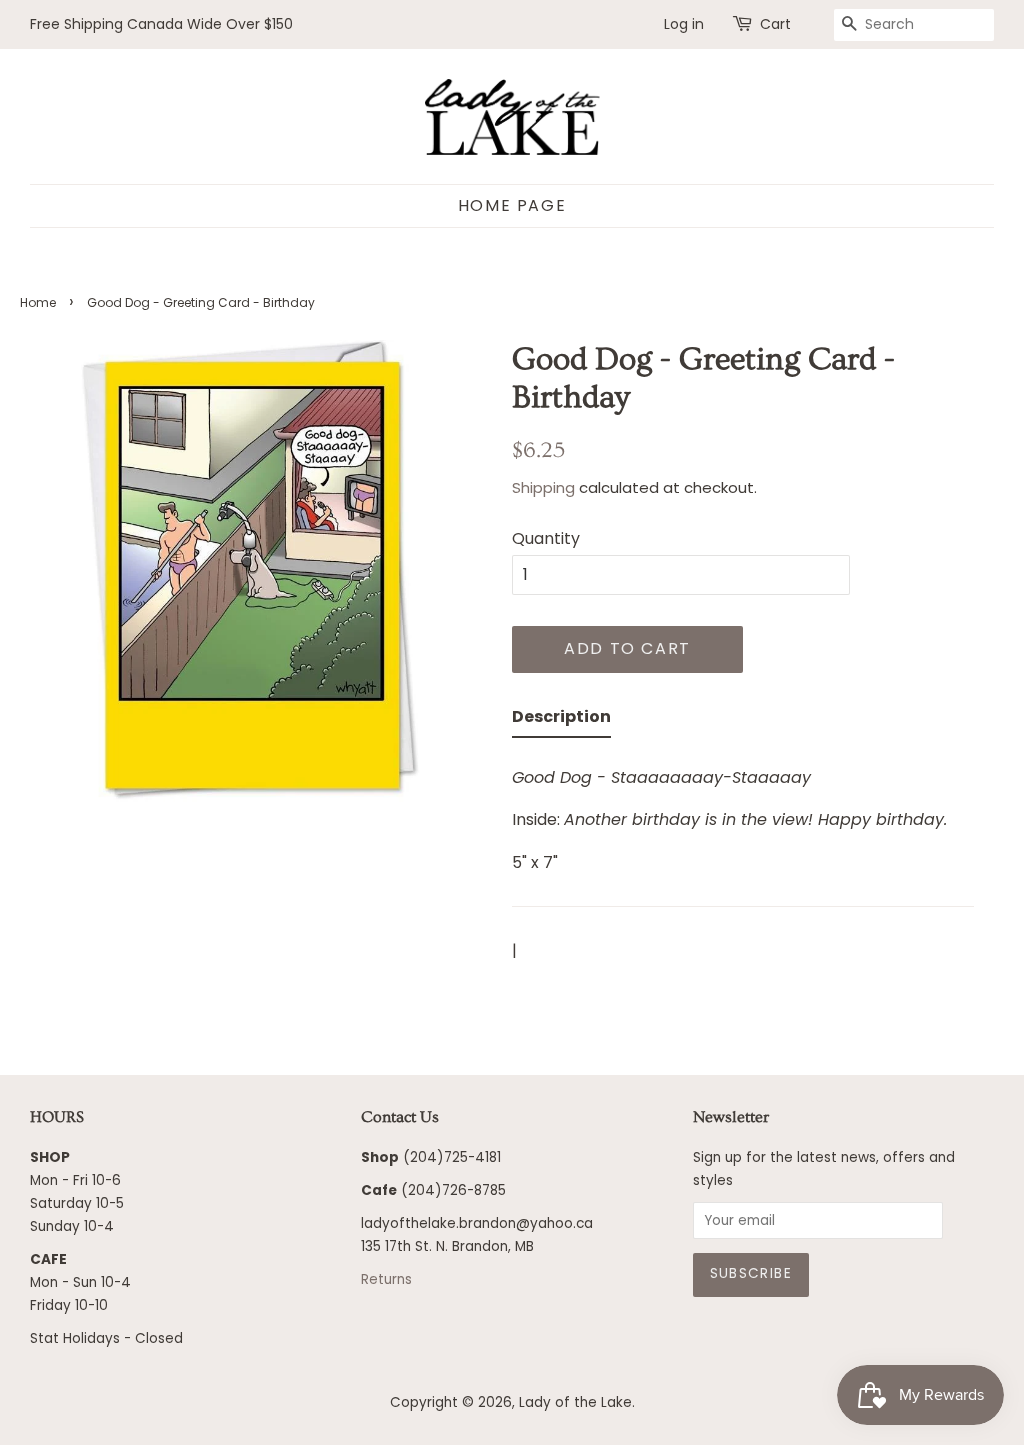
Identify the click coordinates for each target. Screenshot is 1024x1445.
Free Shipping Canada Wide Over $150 (161, 24)
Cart (775, 24)
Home (38, 302)
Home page (512, 205)
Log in (684, 24)
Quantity (546, 538)
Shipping (543, 487)
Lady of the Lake (575, 1402)
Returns (386, 1279)
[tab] (561, 720)
